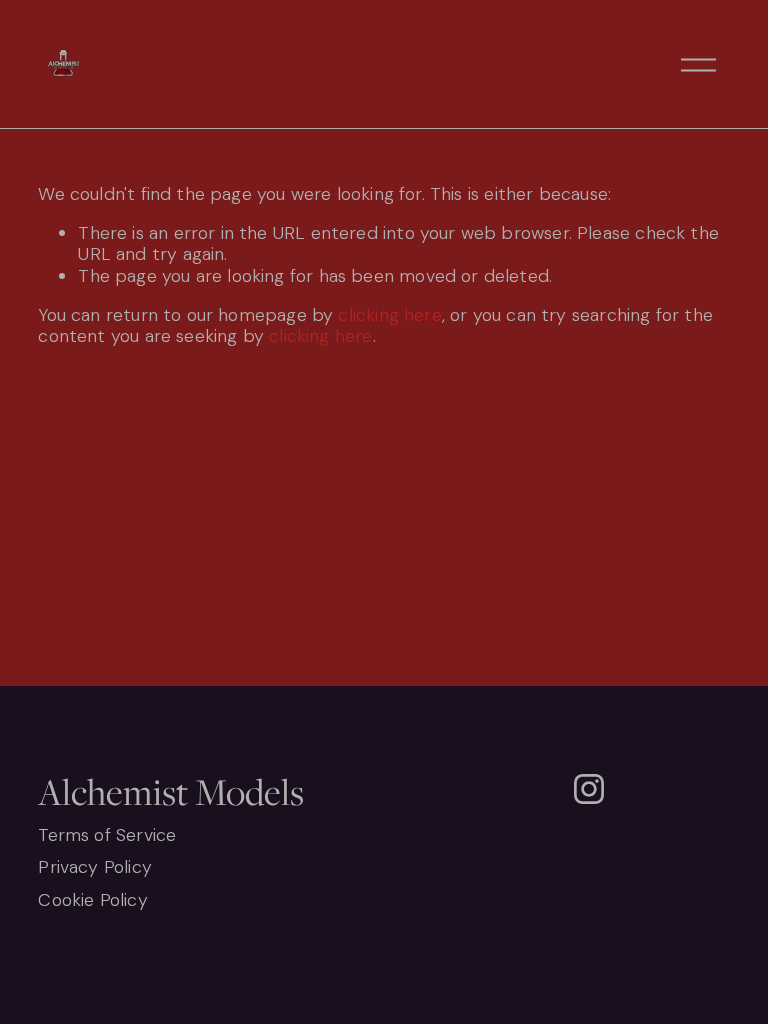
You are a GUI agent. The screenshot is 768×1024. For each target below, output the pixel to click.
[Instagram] (589, 789)
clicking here (389, 315)
